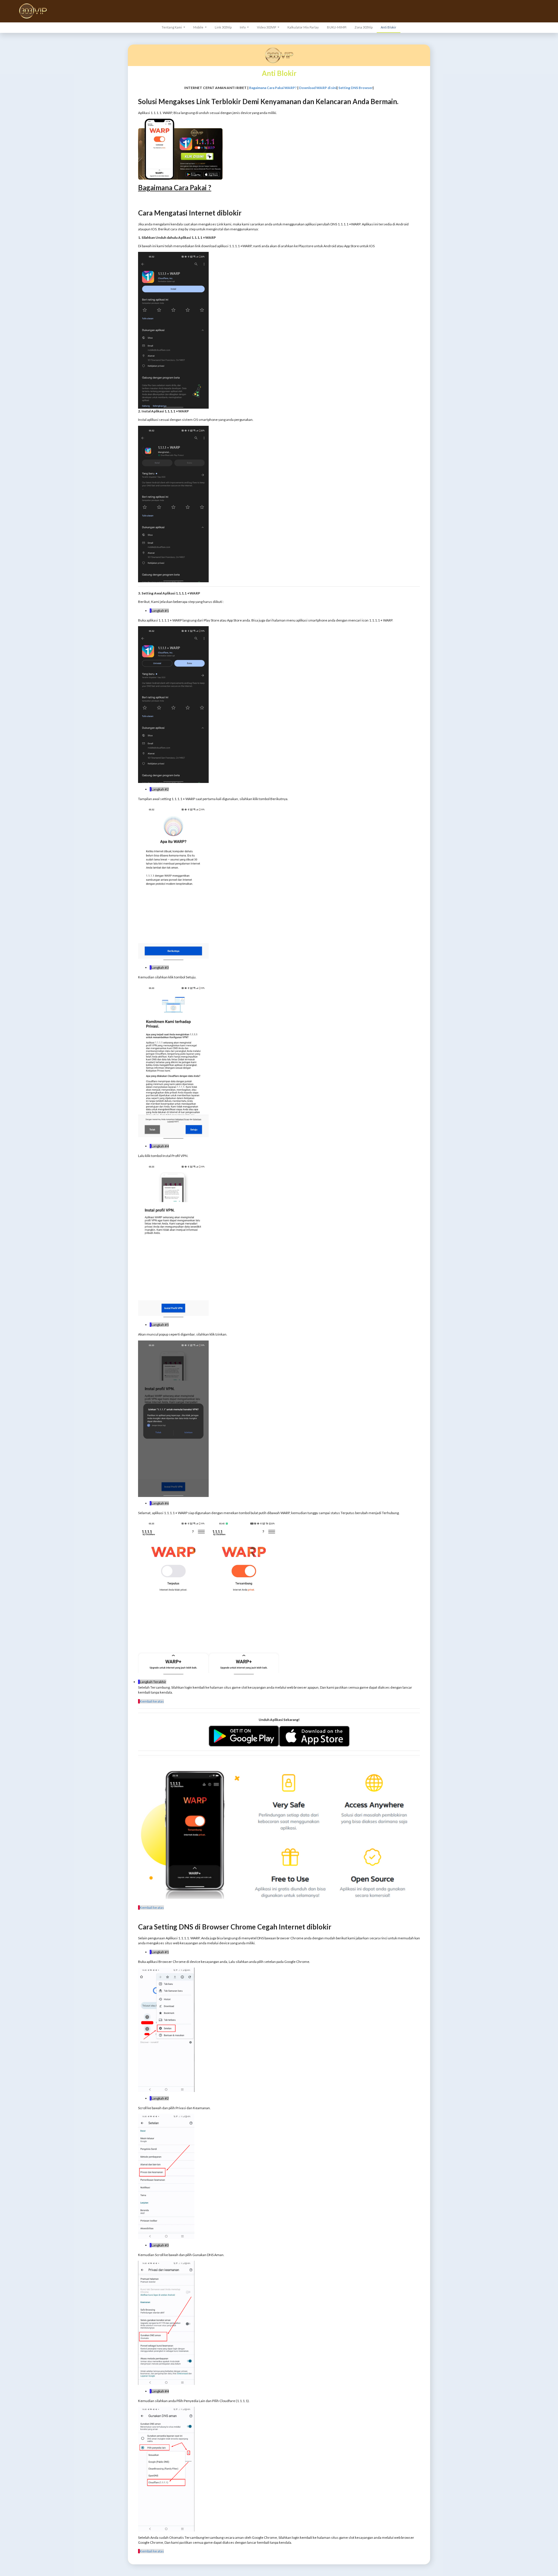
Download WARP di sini (318, 88)
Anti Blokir (389, 27)
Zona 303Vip (364, 27)
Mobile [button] (199, 27)
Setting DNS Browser (355, 88)
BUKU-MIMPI (337, 27)
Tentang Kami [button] (172, 27)
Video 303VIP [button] (267, 27)
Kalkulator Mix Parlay (303, 27)
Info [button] (243, 27)
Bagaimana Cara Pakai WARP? (273, 88)
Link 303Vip (223, 27)
